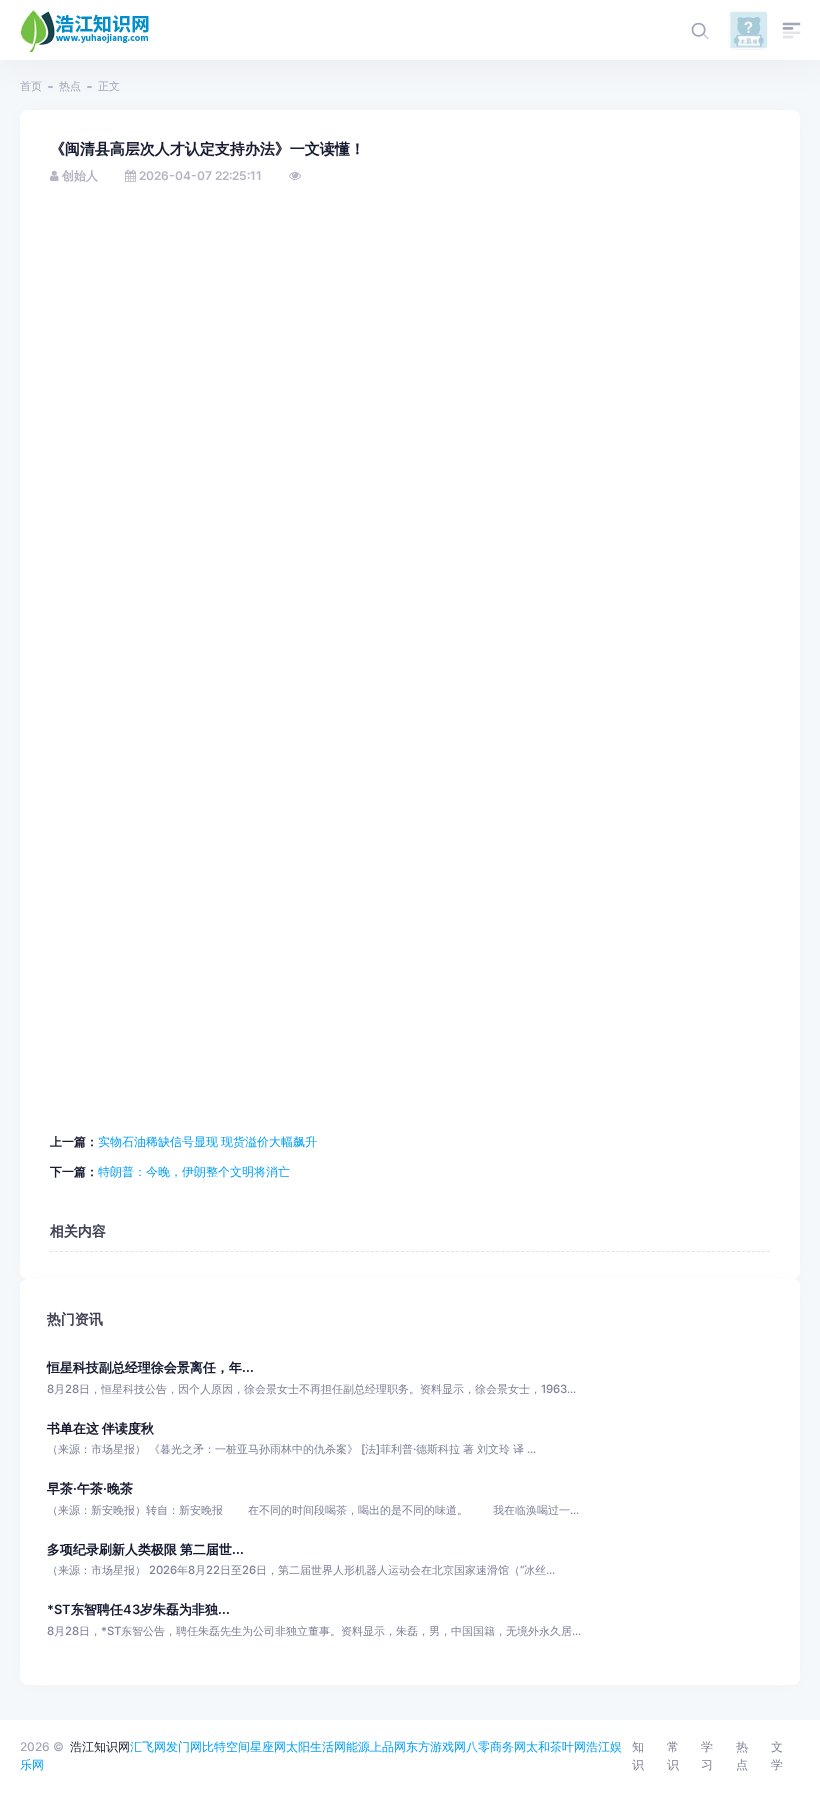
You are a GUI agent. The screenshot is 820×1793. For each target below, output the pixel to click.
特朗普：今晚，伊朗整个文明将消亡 (194, 1171)
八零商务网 (496, 1746)
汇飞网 (148, 1746)
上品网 (388, 1746)
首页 (31, 86)
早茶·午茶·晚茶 (90, 1488)
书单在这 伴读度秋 (100, 1428)
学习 (707, 1755)
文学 (777, 1755)
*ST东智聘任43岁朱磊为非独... (138, 1609)
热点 (70, 86)
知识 (638, 1755)
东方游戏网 (436, 1746)
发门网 (184, 1746)
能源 (358, 1746)
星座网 (268, 1746)
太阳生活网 (316, 1746)
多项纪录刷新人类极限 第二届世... (145, 1549)
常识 (673, 1755)
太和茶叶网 (556, 1746)
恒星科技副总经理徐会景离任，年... (150, 1367)
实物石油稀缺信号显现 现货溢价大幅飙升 (207, 1141)
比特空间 (226, 1746)
